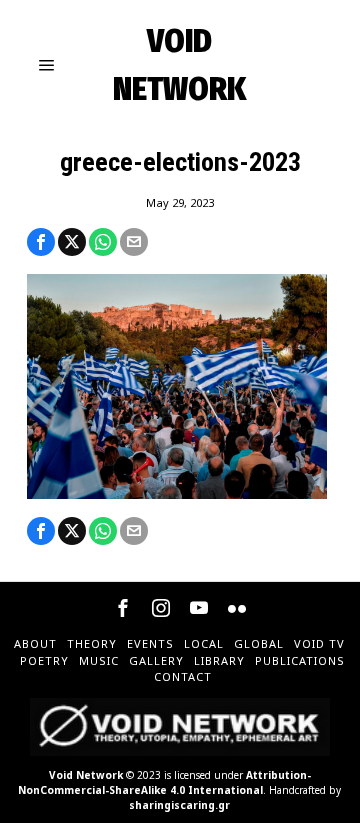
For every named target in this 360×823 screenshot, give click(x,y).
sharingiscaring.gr (179, 805)
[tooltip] (41, 242)
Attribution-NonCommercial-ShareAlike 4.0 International (164, 782)
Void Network (86, 775)
